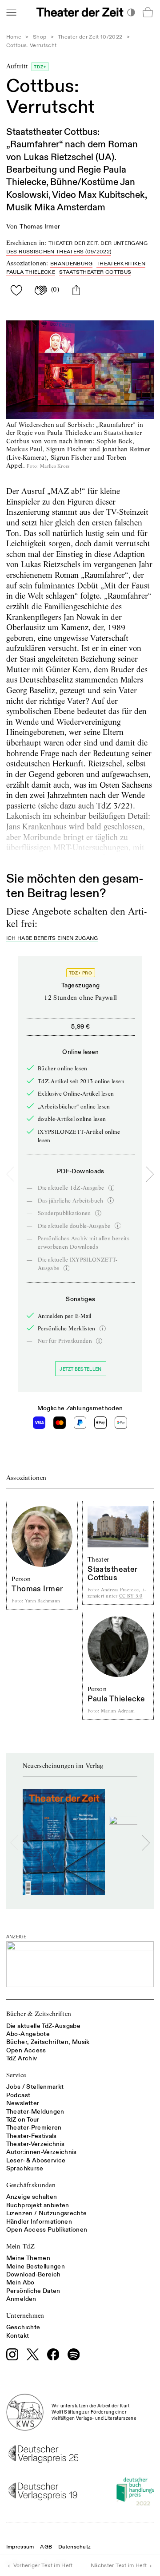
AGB (46, 2547)
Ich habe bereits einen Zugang (52, 939)
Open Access (26, 2050)
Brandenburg (71, 264)
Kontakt (18, 2336)
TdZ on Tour (23, 2120)
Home (14, 37)
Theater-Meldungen (35, 2112)
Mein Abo (20, 2282)
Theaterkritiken (121, 264)
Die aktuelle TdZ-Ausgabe (43, 2026)
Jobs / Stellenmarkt (35, 2087)
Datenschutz (74, 2547)
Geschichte (23, 2327)
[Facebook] (53, 2355)
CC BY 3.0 (131, 1596)
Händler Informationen (39, 2222)
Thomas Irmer (40, 227)
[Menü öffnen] (11, 12)
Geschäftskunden (31, 2185)
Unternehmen (25, 2316)
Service (16, 2075)
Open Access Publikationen (47, 2230)
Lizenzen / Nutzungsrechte (47, 2213)
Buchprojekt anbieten (38, 2205)
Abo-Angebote (28, 2034)
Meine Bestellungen (36, 2266)
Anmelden (21, 2299)
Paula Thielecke (31, 272)
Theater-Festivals (32, 2136)
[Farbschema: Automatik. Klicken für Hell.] (131, 12)
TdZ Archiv (22, 2058)
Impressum (20, 2547)
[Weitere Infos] (112, 1188)
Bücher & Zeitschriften (39, 2014)
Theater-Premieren (34, 2128)
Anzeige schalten (32, 2197)
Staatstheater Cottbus (95, 272)
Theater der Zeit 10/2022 (90, 37)
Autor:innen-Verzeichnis (42, 2152)
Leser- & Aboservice (36, 2160)
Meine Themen (28, 2258)
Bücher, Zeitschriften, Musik (48, 2042)
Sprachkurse (25, 2168)
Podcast (18, 2095)
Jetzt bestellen (80, 1369)
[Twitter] (33, 2354)
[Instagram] (12, 2355)
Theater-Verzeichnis (36, 2144)
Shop (40, 37)
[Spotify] (74, 2355)
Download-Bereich (34, 2274)
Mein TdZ (21, 2246)
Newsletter (23, 2103)
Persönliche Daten (33, 2291)
